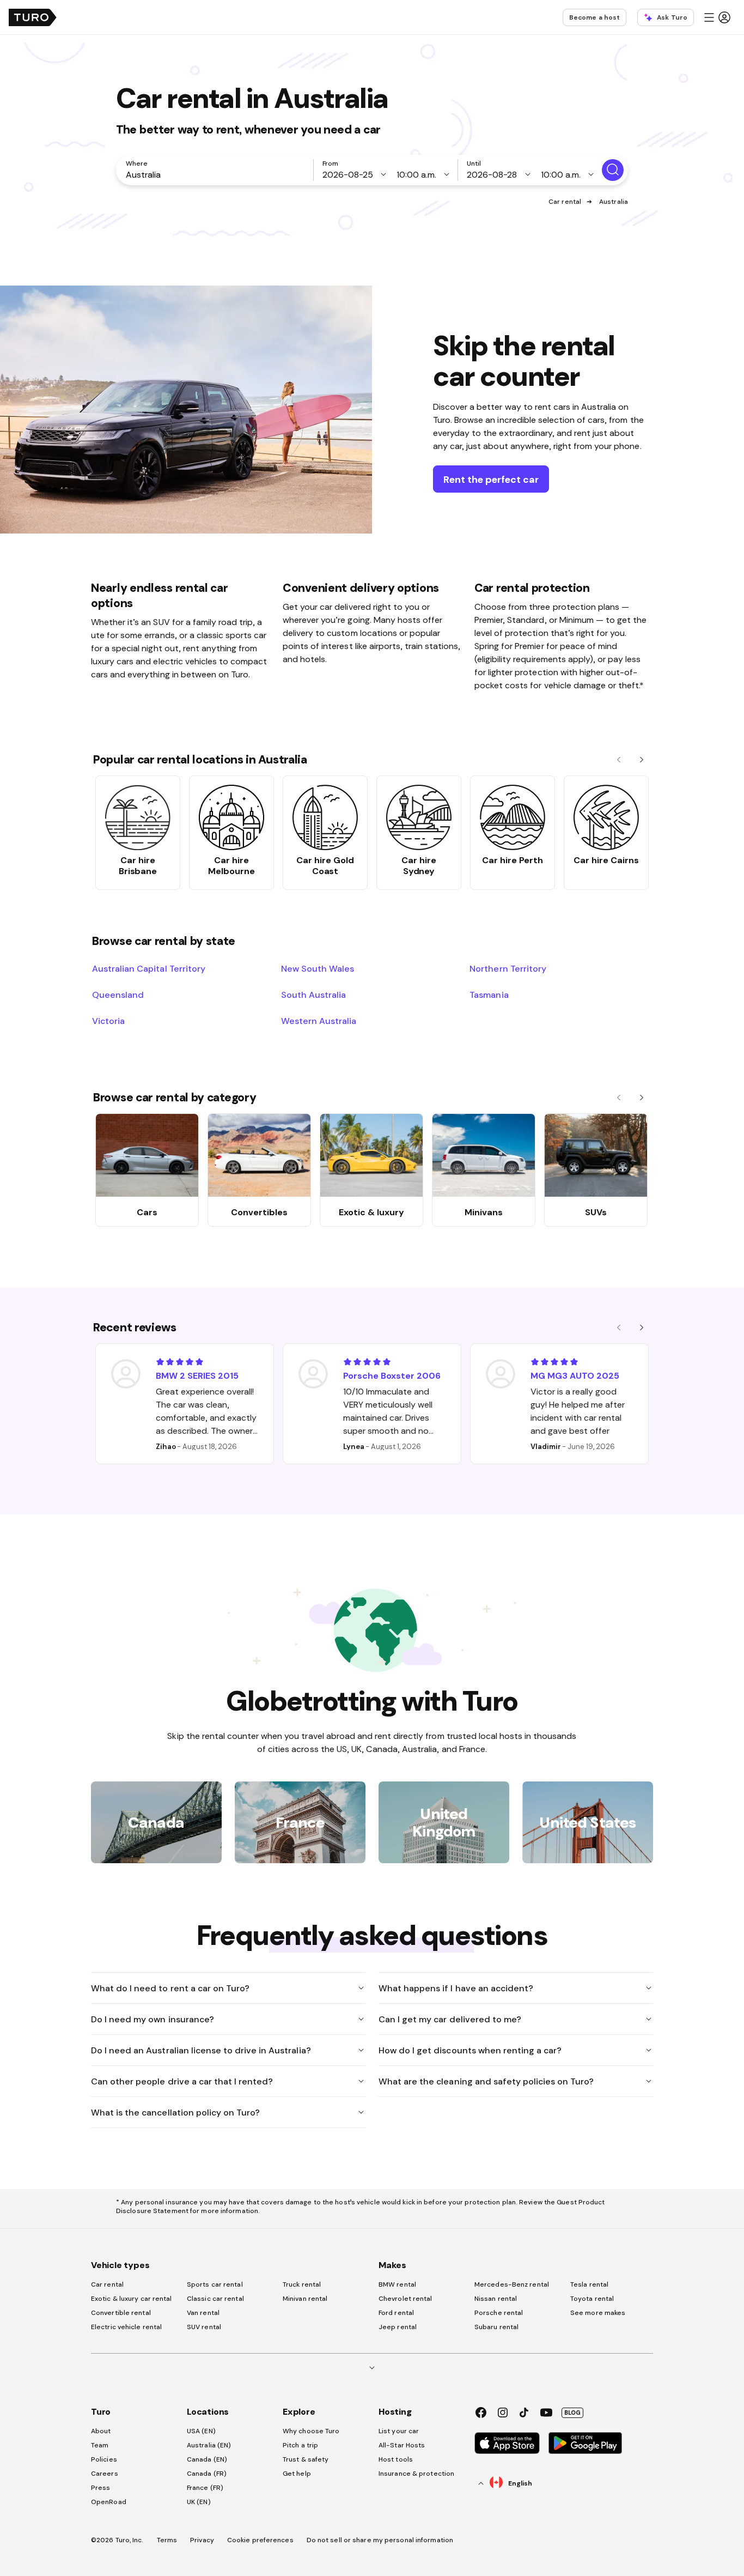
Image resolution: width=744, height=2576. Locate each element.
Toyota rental (592, 2299)
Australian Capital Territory (149, 968)
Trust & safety (306, 2459)
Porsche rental (499, 2313)
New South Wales (318, 968)
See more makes (598, 2313)
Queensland (118, 995)
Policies (104, 2459)
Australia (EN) (209, 2445)
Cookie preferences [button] (260, 2540)
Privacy (202, 2540)
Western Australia (319, 1021)
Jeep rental (398, 2327)
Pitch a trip (300, 2445)
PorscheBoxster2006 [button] (392, 1375)
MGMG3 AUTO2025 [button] (575, 1375)
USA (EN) (201, 2431)
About (101, 2431)
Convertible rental (121, 2313)
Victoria (108, 1021)
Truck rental (302, 2284)
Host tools (396, 2459)
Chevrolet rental (405, 2299)
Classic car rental (215, 2299)
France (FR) (205, 2488)
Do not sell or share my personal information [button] (380, 2540)
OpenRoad (109, 2502)
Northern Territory (508, 968)
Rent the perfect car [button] (491, 479)
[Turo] (33, 17)
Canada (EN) (207, 2459)
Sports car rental (215, 2284)
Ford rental (396, 2313)
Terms (167, 2540)
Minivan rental (305, 2299)
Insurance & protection (416, 2474)
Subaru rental (496, 2327)
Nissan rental (496, 2299)
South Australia (313, 995)
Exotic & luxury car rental (132, 2299)
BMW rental (397, 2284)
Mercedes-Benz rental (512, 2284)
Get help (297, 2474)
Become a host (594, 17)
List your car (399, 2431)
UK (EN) (199, 2502)
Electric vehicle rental (126, 2327)
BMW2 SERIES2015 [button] (197, 1375)
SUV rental (204, 2327)
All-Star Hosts (402, 2445)
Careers (105, 2474)
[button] (717, 17)
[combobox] (217, 174)
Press (101, 2488)
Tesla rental (589, 2284)
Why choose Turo (311, 2431)
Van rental (203, 2313)
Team (100, 2445)
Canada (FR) (207, 2474)
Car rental (565, 202)
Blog (572, 2413)
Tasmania (489, 995)
